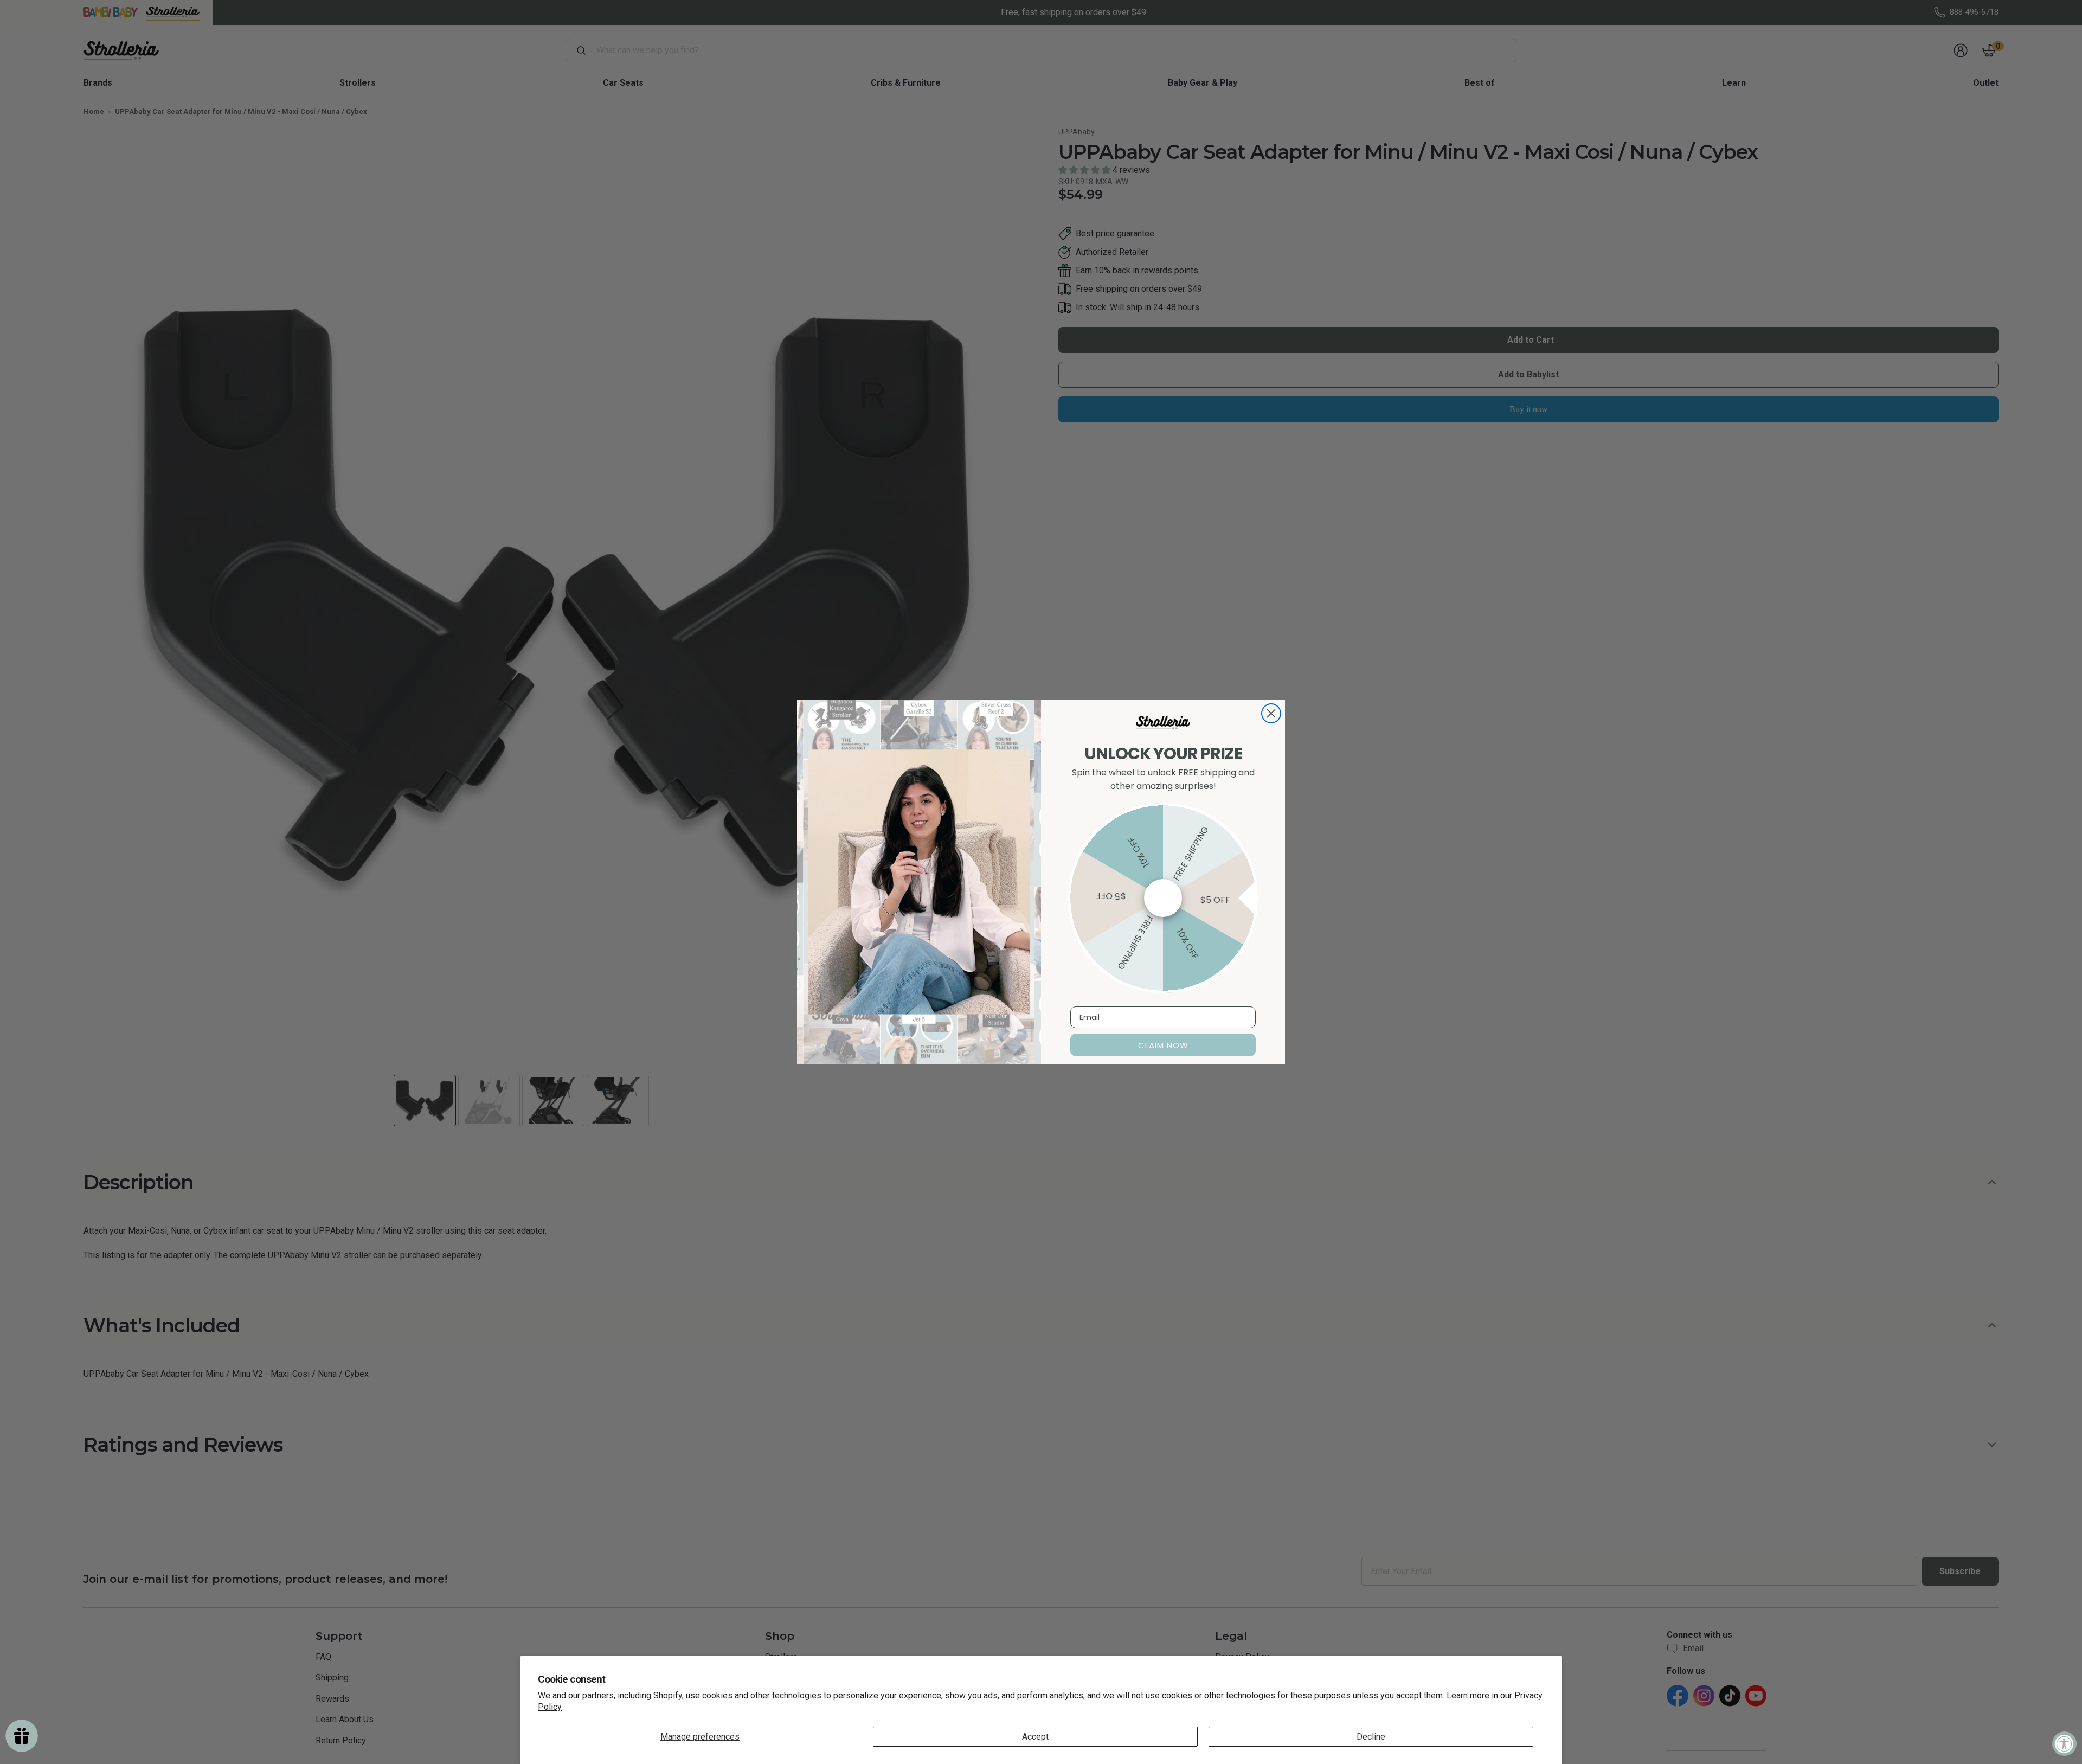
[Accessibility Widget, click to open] (2064, 1744)
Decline (1371, 1737)
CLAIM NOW (1163, 1045)
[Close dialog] (1271, 713)
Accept (1035, 1737)
